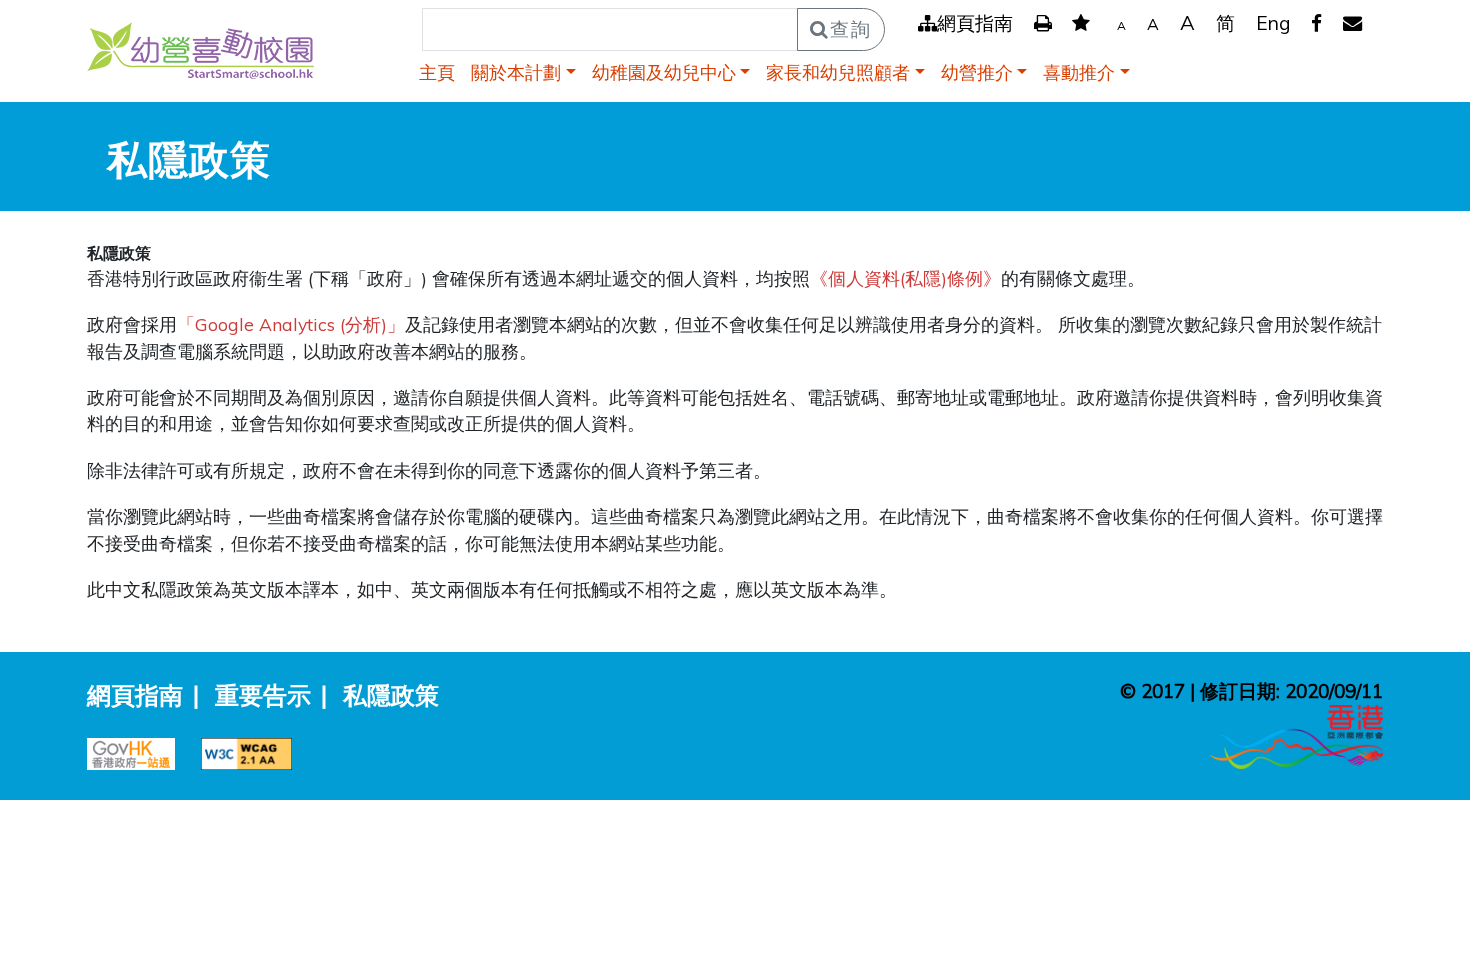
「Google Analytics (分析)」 (291, 324)
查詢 (851, 29)
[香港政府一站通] (139, 751)
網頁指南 (975, 23)
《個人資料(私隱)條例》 (905, 278)
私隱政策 (391, 695)
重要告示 (263, 695)
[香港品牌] (1296, 735)
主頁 (437, 72)
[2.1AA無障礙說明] (251, 751)
